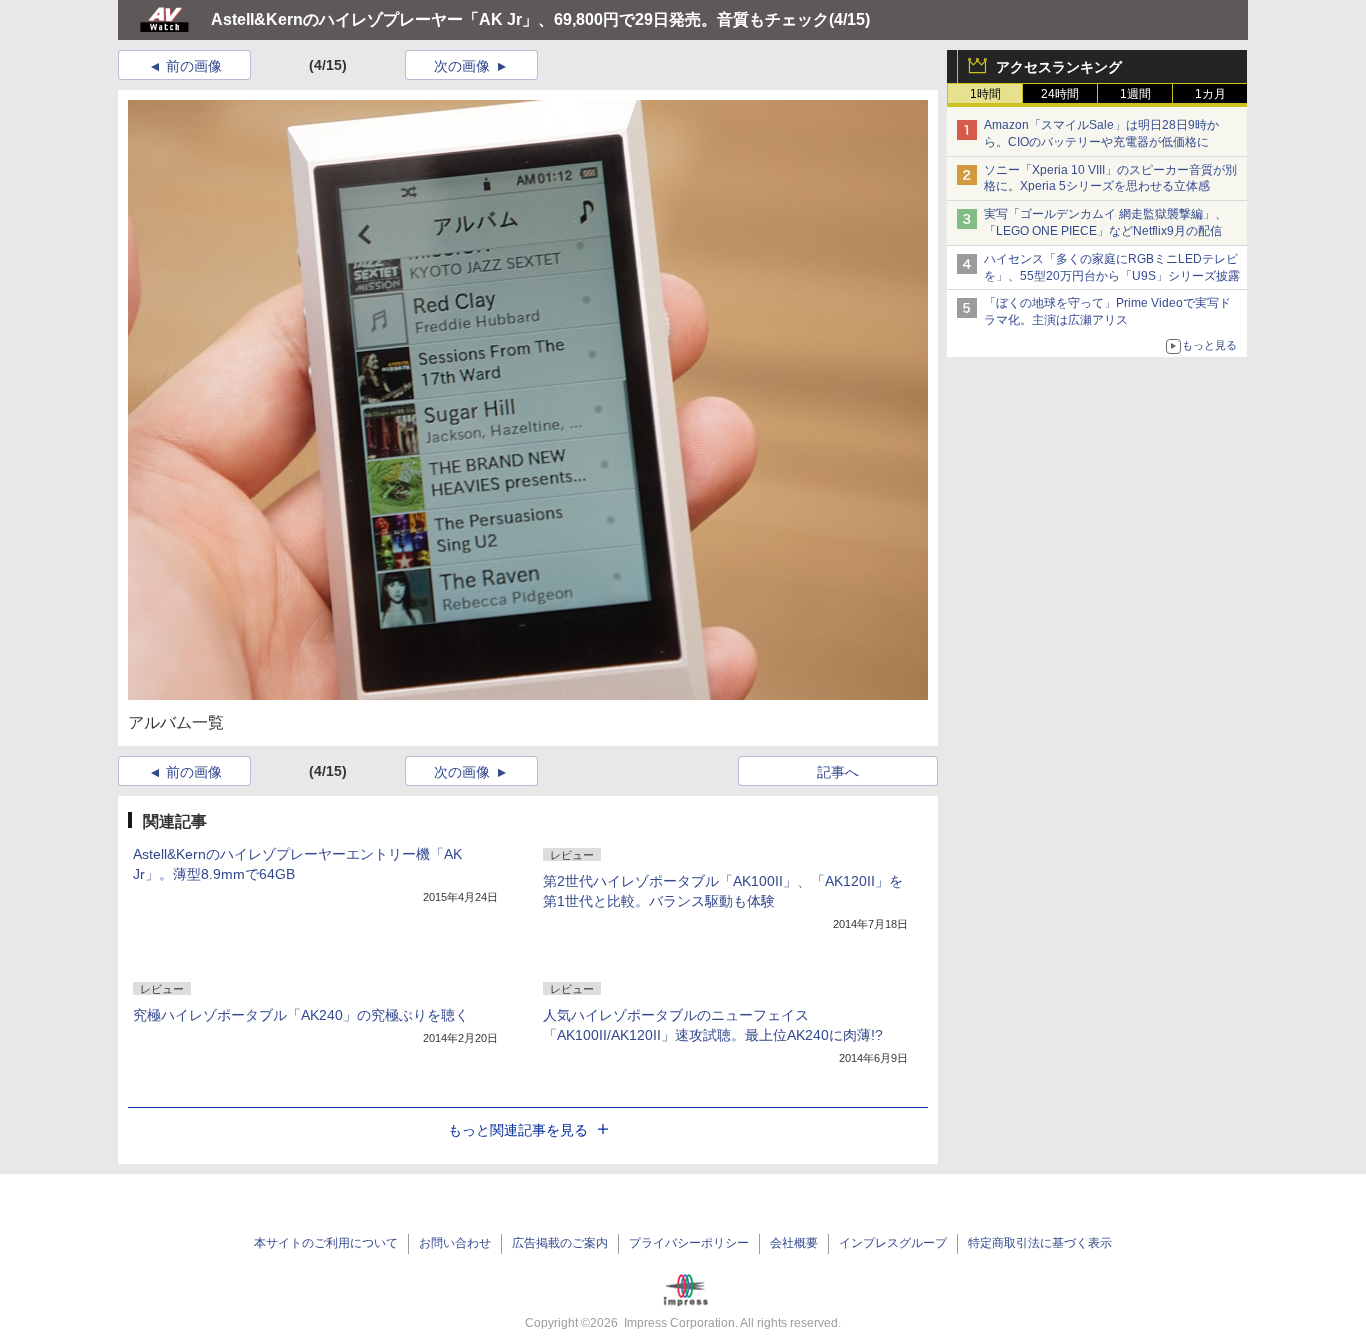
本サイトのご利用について (326, 1243)
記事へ (838, 772)
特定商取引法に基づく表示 (1040, 1243)
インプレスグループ (893, 1243)
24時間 (1060, 94)
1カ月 (1210, 94)
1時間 (985, 94)
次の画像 (462, 66)
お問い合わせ (455, 1243)
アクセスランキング (1059, 67)
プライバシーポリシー (689, 1243)
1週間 (1135, 94)
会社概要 (794, 1243)
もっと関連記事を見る (518, 1130)
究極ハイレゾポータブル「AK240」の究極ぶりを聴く (301, 1015)
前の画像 (194, 66)
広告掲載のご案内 (560, 1243)
